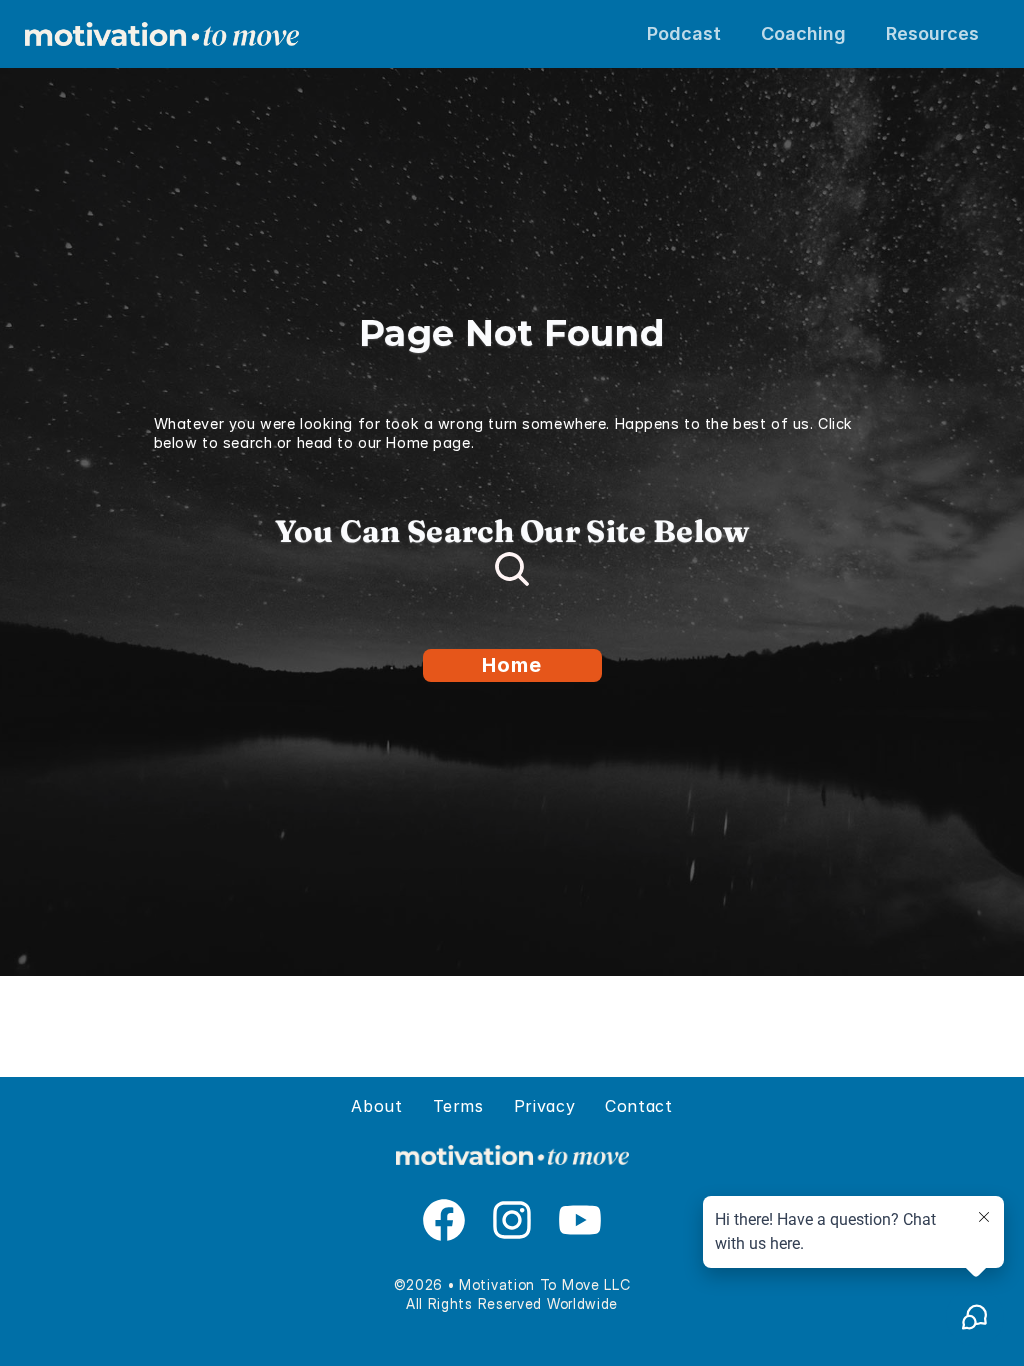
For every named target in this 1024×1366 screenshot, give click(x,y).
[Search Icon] (512, 569)
